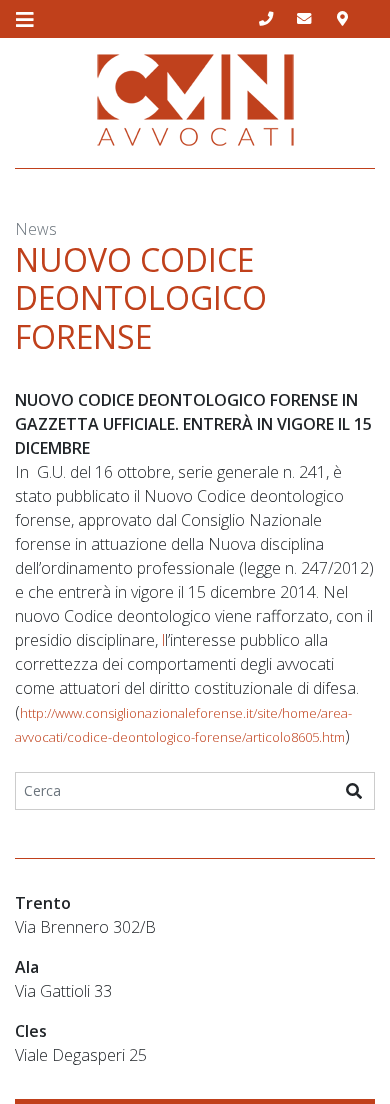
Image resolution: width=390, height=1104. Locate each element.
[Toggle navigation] (24, 20)
